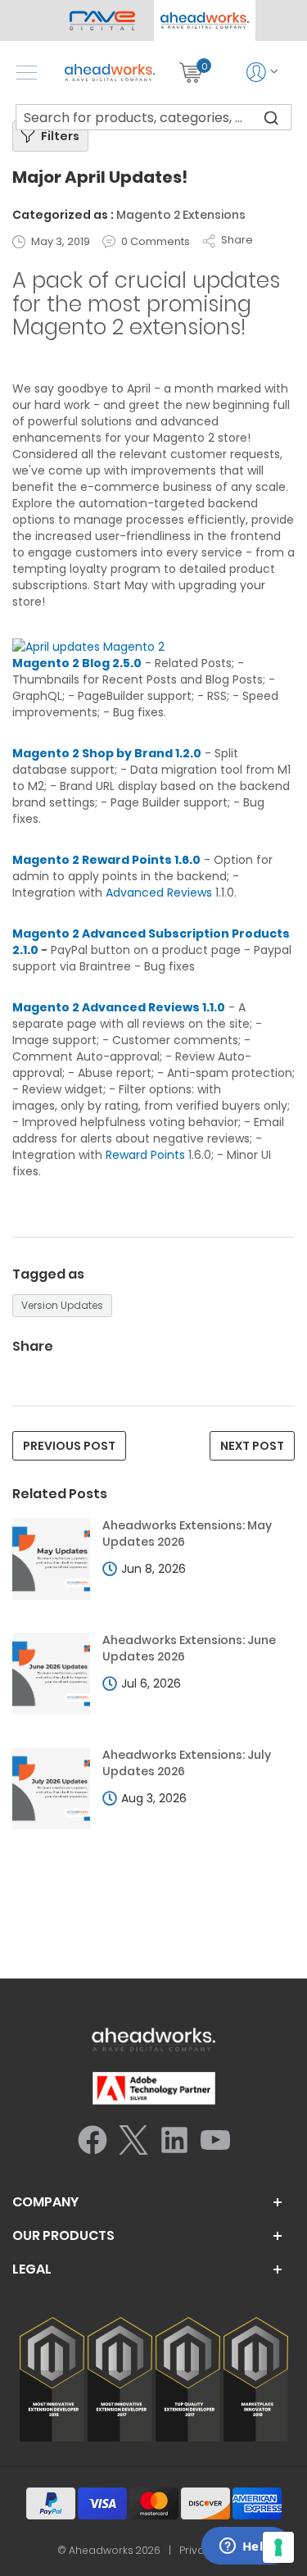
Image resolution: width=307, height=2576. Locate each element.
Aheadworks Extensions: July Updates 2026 (187, 1763)
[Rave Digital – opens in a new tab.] (103, 20)
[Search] (271, 117)
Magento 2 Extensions (181, 215)
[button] (205, 20)
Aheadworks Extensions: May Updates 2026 (187, 1534)
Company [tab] (45, 2202)
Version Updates (62, 1305)
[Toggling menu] (27, 73)
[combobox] (154, 117)
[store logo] (110, 73)
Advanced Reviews (159, 893)
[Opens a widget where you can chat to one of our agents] (246, 2547)
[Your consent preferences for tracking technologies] (278, 2547)
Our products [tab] (63, 2236)
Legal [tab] (32, 2269)
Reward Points (145, 1155)
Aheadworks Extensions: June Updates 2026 (189, 1649)
